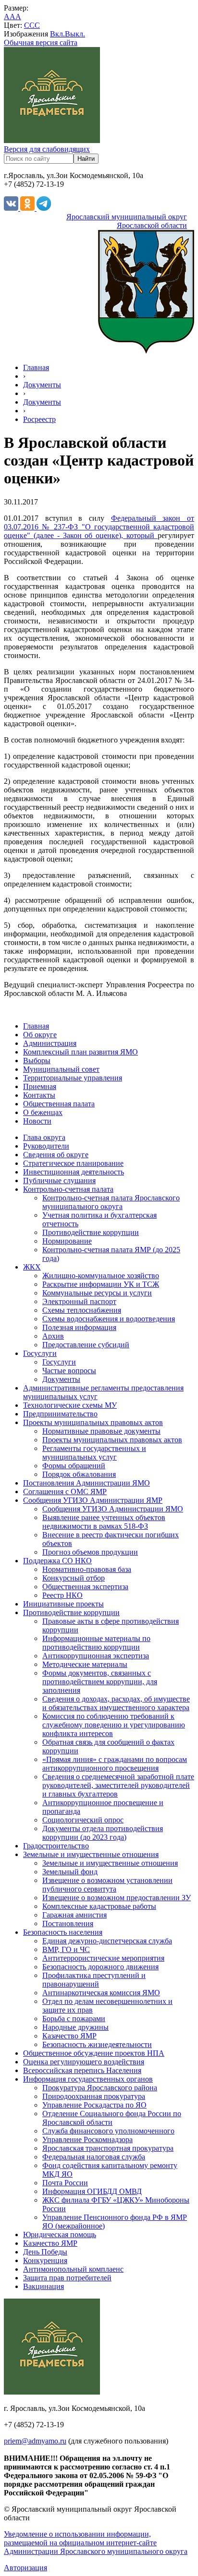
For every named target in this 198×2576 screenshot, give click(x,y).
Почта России (65, 2183)
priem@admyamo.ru (35, 2441)
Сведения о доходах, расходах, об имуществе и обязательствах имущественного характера (116, 1703)
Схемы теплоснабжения (82, 1310)
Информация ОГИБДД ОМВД (92, 2191)
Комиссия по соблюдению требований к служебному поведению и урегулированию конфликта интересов (114, 1725)
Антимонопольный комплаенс (73, 2269)
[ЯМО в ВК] (12, 208)
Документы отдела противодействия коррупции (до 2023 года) (103, 1833)
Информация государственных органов (88, 2079)
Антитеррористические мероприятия (103, 1958)
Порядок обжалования (79, 1474)
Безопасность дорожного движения (100, 1967)
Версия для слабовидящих (47, 149)
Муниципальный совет (61, 1069)
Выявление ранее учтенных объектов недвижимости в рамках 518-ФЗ (104, 1522)
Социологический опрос (83, 1820)
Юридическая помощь (60, 2235)
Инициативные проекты (63, 1604)
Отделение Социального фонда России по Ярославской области (112, 2118)
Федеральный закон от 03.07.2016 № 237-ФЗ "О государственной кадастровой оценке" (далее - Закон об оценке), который (99, 527)
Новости (37, 1121)
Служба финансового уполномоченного (108, 2131)
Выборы (37, 1060)
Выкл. (75, 34)
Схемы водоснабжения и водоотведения (109, 1319)
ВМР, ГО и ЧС (66, 1949)
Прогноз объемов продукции (90, 1552)
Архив (53, 1336)
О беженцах (43, 1112)
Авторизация (25, 2568)
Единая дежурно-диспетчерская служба (107, 1941)
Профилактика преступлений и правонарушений (94, 1980)
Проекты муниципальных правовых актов (93, 1422)
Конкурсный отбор (74, 1578)
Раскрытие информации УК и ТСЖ (101, 1284)
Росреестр (39, 419)
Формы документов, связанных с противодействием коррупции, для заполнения (100, 1682)
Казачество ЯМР (69, 2036)
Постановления (68, 1923)
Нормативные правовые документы (101, 1431)
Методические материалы (85, 1664)
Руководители (46, 1146)
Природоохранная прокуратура (94, 2096)
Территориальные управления (73, 1078)
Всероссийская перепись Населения (82, 2070)
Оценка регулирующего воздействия (84, 2062)
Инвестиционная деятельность (74, 1172)
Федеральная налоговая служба (94, 2157)
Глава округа (44, 1137)
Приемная (40, 1086)
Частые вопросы (69, 1371)
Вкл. (57, 34)
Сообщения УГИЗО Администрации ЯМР (93, 1500)
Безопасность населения (63, 1932)
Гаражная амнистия (74, 1915)
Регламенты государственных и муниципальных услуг (94, 1453)
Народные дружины (75, 2027)
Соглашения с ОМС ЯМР (65, 1492)
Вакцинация (43, 2286)
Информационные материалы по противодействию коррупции (96, 1643)
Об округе (40, 1035)
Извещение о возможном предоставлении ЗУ (117, 1898)
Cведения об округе (56, 1155)
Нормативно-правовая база (87, 1569)
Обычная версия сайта (41, 42)
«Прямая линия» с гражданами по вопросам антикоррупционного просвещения (115, 1764)
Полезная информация (79, 1327)
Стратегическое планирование (73, 1163)
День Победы (45, 2252)
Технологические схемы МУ (70, 1405)
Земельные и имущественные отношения (91, 1854)
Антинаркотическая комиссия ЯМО (101, 1993)
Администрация (50, 1043)
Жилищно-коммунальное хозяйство (101, 1276)
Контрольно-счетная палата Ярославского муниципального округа (111, 1202)
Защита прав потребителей (67, 2278)
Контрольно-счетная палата (68, 1189)
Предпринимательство (60, 1414)
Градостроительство (56, 1846)
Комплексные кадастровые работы (99, 1906)
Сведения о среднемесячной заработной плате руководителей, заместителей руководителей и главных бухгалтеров (118, 1785)
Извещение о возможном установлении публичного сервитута (107, 1885)
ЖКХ (32, 1267)
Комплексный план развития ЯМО (80, 1052)
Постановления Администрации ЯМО (87, 1483)
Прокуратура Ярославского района (100, 2088)
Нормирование (67, 1241)
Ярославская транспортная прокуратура (108, 2148)
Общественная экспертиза (85, 1587)
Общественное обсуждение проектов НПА (94, 2053)
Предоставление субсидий (86, 1345)
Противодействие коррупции (91, 1232)
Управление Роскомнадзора (87, 2139)
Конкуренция (45, 2260)
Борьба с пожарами (74, 2019)
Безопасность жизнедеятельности (97, 2044)
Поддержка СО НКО (57, 1561)
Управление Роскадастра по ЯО (94, 2105)
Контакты (39, 1095)
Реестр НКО (62, 1595)
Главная (36, 367)
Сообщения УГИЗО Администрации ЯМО (113, 1509)
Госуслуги (40, 1353)
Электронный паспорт (79, 1301)
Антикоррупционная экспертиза (96, 1656)
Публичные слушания (59, 1180)
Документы (42, 385)
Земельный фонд (70, 1872)
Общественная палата (59, 1104)
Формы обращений (74, 1466)
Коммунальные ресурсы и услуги (97, 1293)
